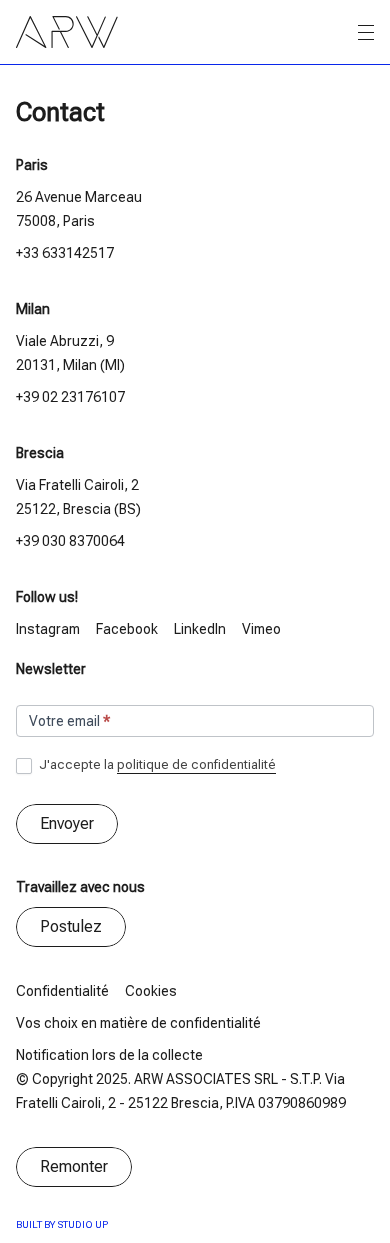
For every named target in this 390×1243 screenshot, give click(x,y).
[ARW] (67, 32)
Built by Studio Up (62, 1224)
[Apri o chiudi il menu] (366, 33)
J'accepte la (156, 764)
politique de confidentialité (196, 764)
